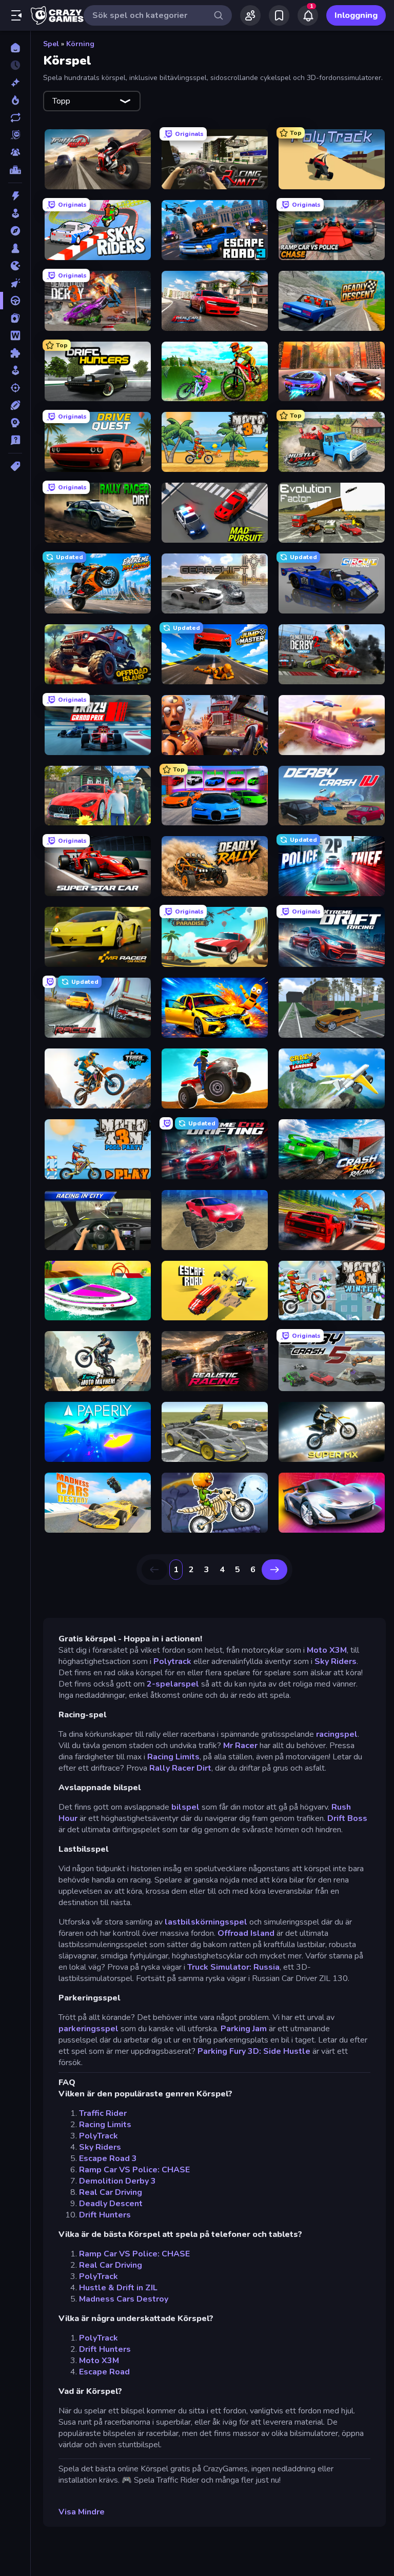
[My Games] (279, 15)
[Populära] (15, 100)
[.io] (15, 266)
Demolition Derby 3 (117, 2181)
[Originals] (15, 135)
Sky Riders (336, 1661)
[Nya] (15, 83)
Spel (51, 44)
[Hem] (15, 48)
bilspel (185, 1807)
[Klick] (15, 283)
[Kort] (15, 318)
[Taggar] (15, 466)
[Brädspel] (15, 248)
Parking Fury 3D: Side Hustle (254, 2051)
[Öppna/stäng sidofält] (16, 15)
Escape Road (104, 2372)
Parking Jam (244, 2029)
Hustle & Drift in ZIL (118, 2288)
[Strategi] (15, 423)
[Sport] (15, 405)
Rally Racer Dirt (180, 1768)
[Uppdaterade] (15, 117)
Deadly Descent (111, 2204)
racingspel (336, 1734)
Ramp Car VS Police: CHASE (134, 2170)
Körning (80, 44)
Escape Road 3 (108, 2158)
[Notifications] (308, 15)
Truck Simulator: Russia (233, 1967)
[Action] (15, 196)
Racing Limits (173, 1757)
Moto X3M (327, 1650)
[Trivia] (15, 440)
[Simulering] (15, 370)
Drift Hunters (105, 2215)
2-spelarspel (173, 1684)
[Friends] (250, 15)
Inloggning (356, 15)
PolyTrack (98, 2136)
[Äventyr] (15, 231)
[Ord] (15, 335)
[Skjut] (15, 388)
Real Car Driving (111, 2192)
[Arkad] (15, 213)
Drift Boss (347, 1818)
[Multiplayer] (15, 152)
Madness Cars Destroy (124, 2299)
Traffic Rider (103, 2113)
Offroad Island (246, 1933)
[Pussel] (15, 353)
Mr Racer (240, 1746)
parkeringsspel (88, 2029)
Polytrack (172, 1661)
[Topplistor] (15, 170)
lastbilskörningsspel (206, 1922)
